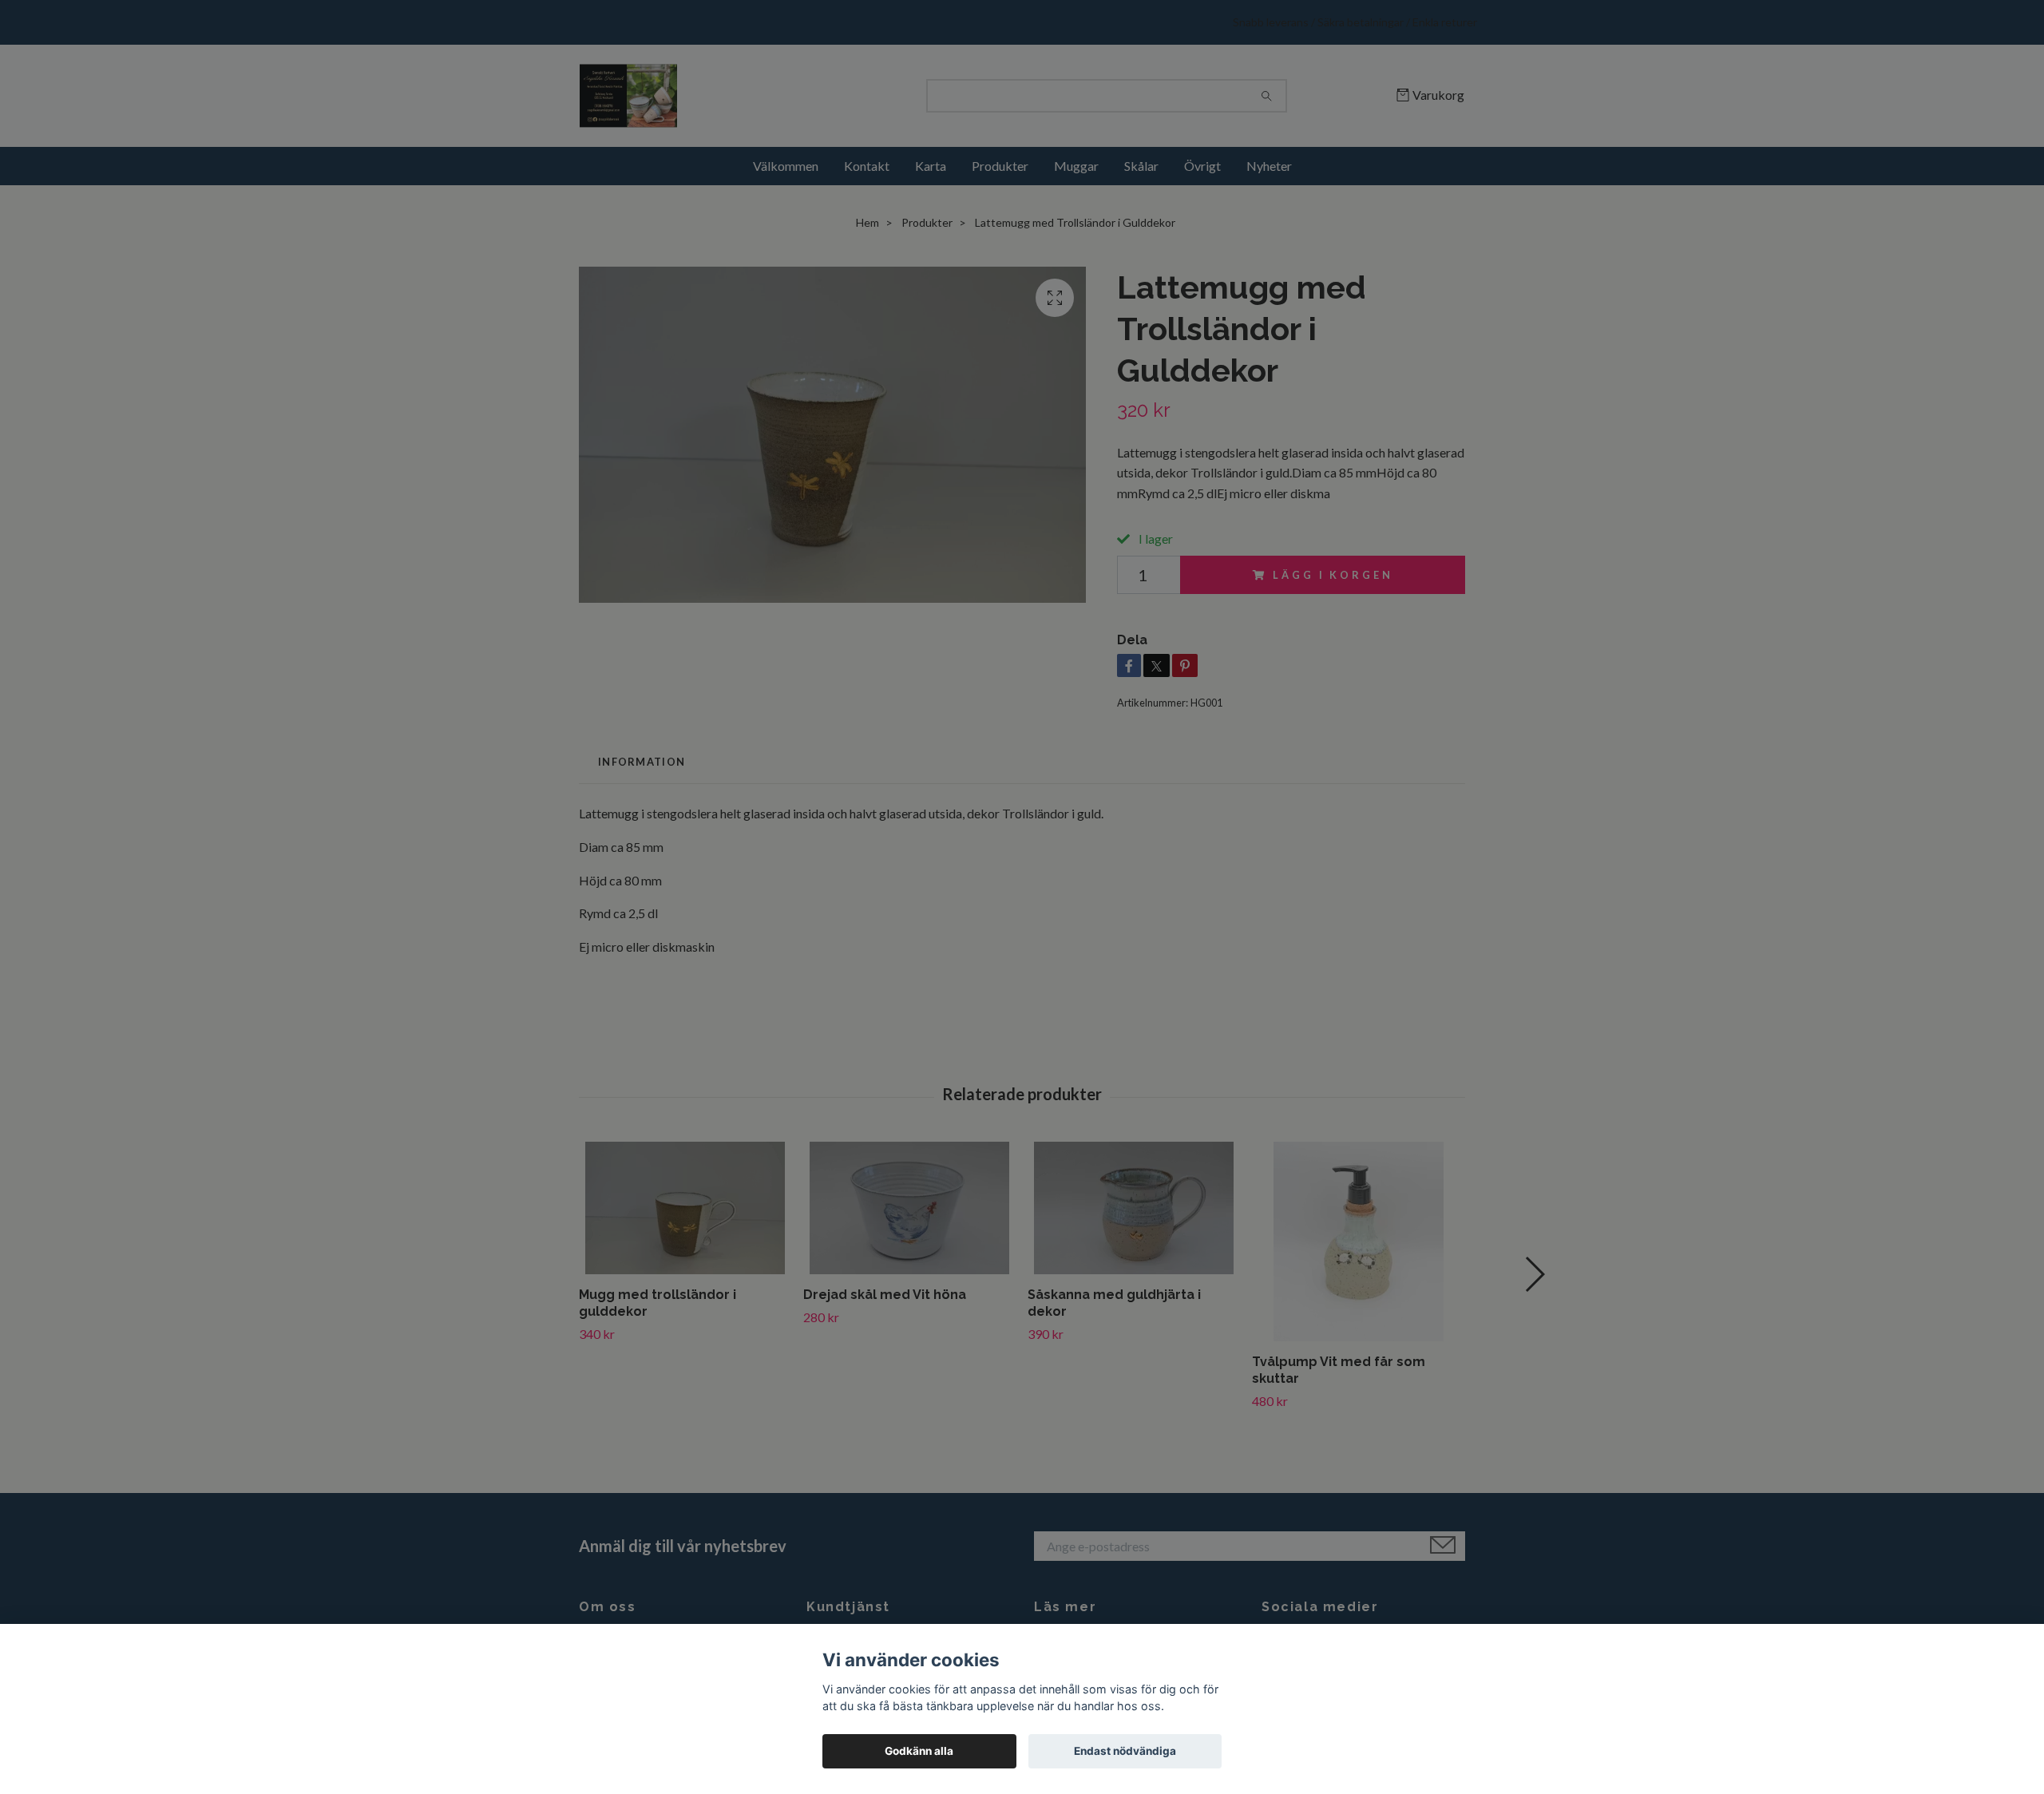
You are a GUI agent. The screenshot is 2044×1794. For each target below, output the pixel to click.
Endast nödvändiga (1125, 1751)
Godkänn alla (919, 1751)
